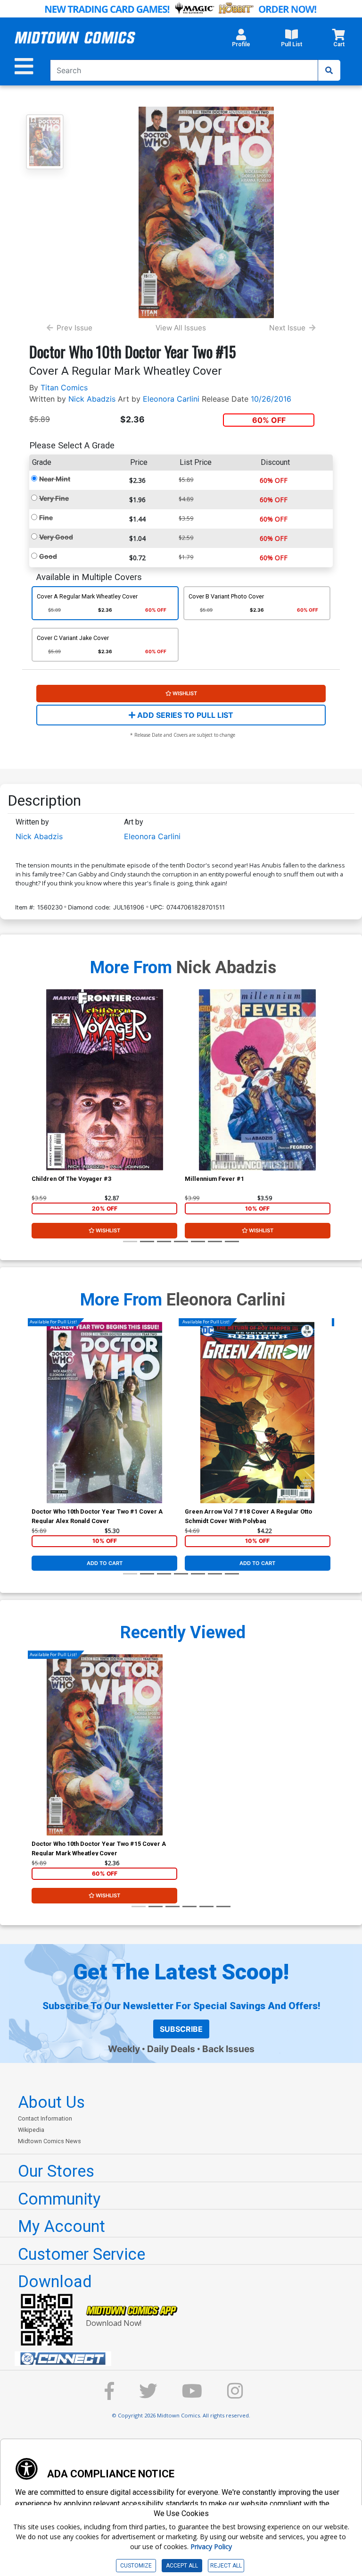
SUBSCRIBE (181, 2029)
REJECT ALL (226, 2566)
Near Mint (55, 479)
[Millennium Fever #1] (258, 1080)
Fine (46, 518)
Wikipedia (31, 2130)
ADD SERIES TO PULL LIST (184, 715)
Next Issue (287, 328)
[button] (241, 41)
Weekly (124, 2049)
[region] (36, 1092)
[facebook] (109, 2395)
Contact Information (45, 2118)
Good (48, 556)
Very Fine (54, 498)
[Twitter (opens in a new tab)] (148, 2395)
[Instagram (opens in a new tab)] (235, 2395)
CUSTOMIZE (136, 2566)
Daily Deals (171, 2049)
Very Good (56, 537)
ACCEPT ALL (182, 2566)
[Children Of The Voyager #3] (104, 1080)
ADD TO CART (105, 1563)
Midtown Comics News (49, 2141)
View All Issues (181, 328)
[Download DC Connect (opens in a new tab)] (185, 2359)
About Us (51, 2102)
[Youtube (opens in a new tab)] (192, 2395)
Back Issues (228, 2049)
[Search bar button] (329, 70)
